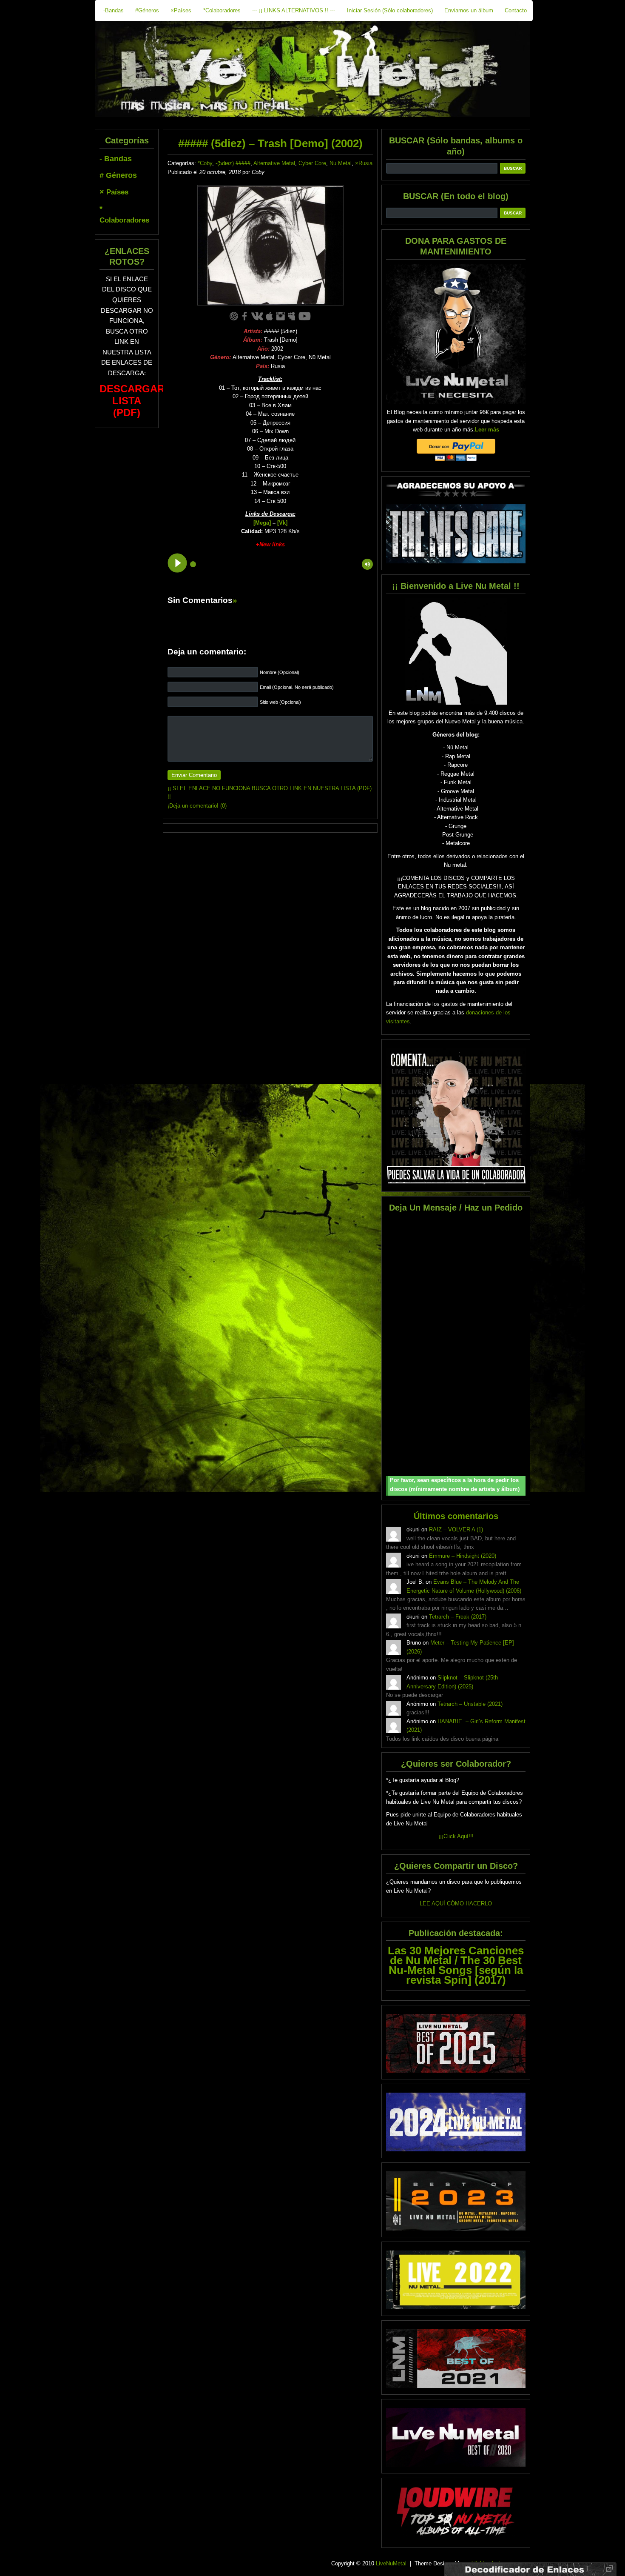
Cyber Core (312, 163)
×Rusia (364, 163)
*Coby (205, 163)
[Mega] (262, 523)
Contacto (516, 10)
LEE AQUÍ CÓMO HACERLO (456, 1903)
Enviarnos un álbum (469, 10)
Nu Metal (341, 163)
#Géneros (147, 10)
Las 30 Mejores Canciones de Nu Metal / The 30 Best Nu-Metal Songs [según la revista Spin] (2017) (456, 1965)
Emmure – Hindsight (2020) (463, 1556)
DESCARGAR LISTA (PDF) (132, 401)
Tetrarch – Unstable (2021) (470, 1704)
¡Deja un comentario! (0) (197, 806)
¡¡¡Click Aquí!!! (456, 1836)
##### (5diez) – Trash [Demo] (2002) (270, 143)
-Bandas (114, 10)
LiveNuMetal (391, 2563)
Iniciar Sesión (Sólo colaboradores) (390, 10)
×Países (181, 10)
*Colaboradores (222, 10)
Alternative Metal (274, 163)
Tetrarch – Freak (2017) (458, 1617)
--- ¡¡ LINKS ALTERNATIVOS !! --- (294, 10)
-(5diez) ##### (233, 163)
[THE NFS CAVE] (456, 534)
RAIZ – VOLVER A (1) (456, 1529)
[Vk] (282, 523)
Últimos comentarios (456, 1516)
